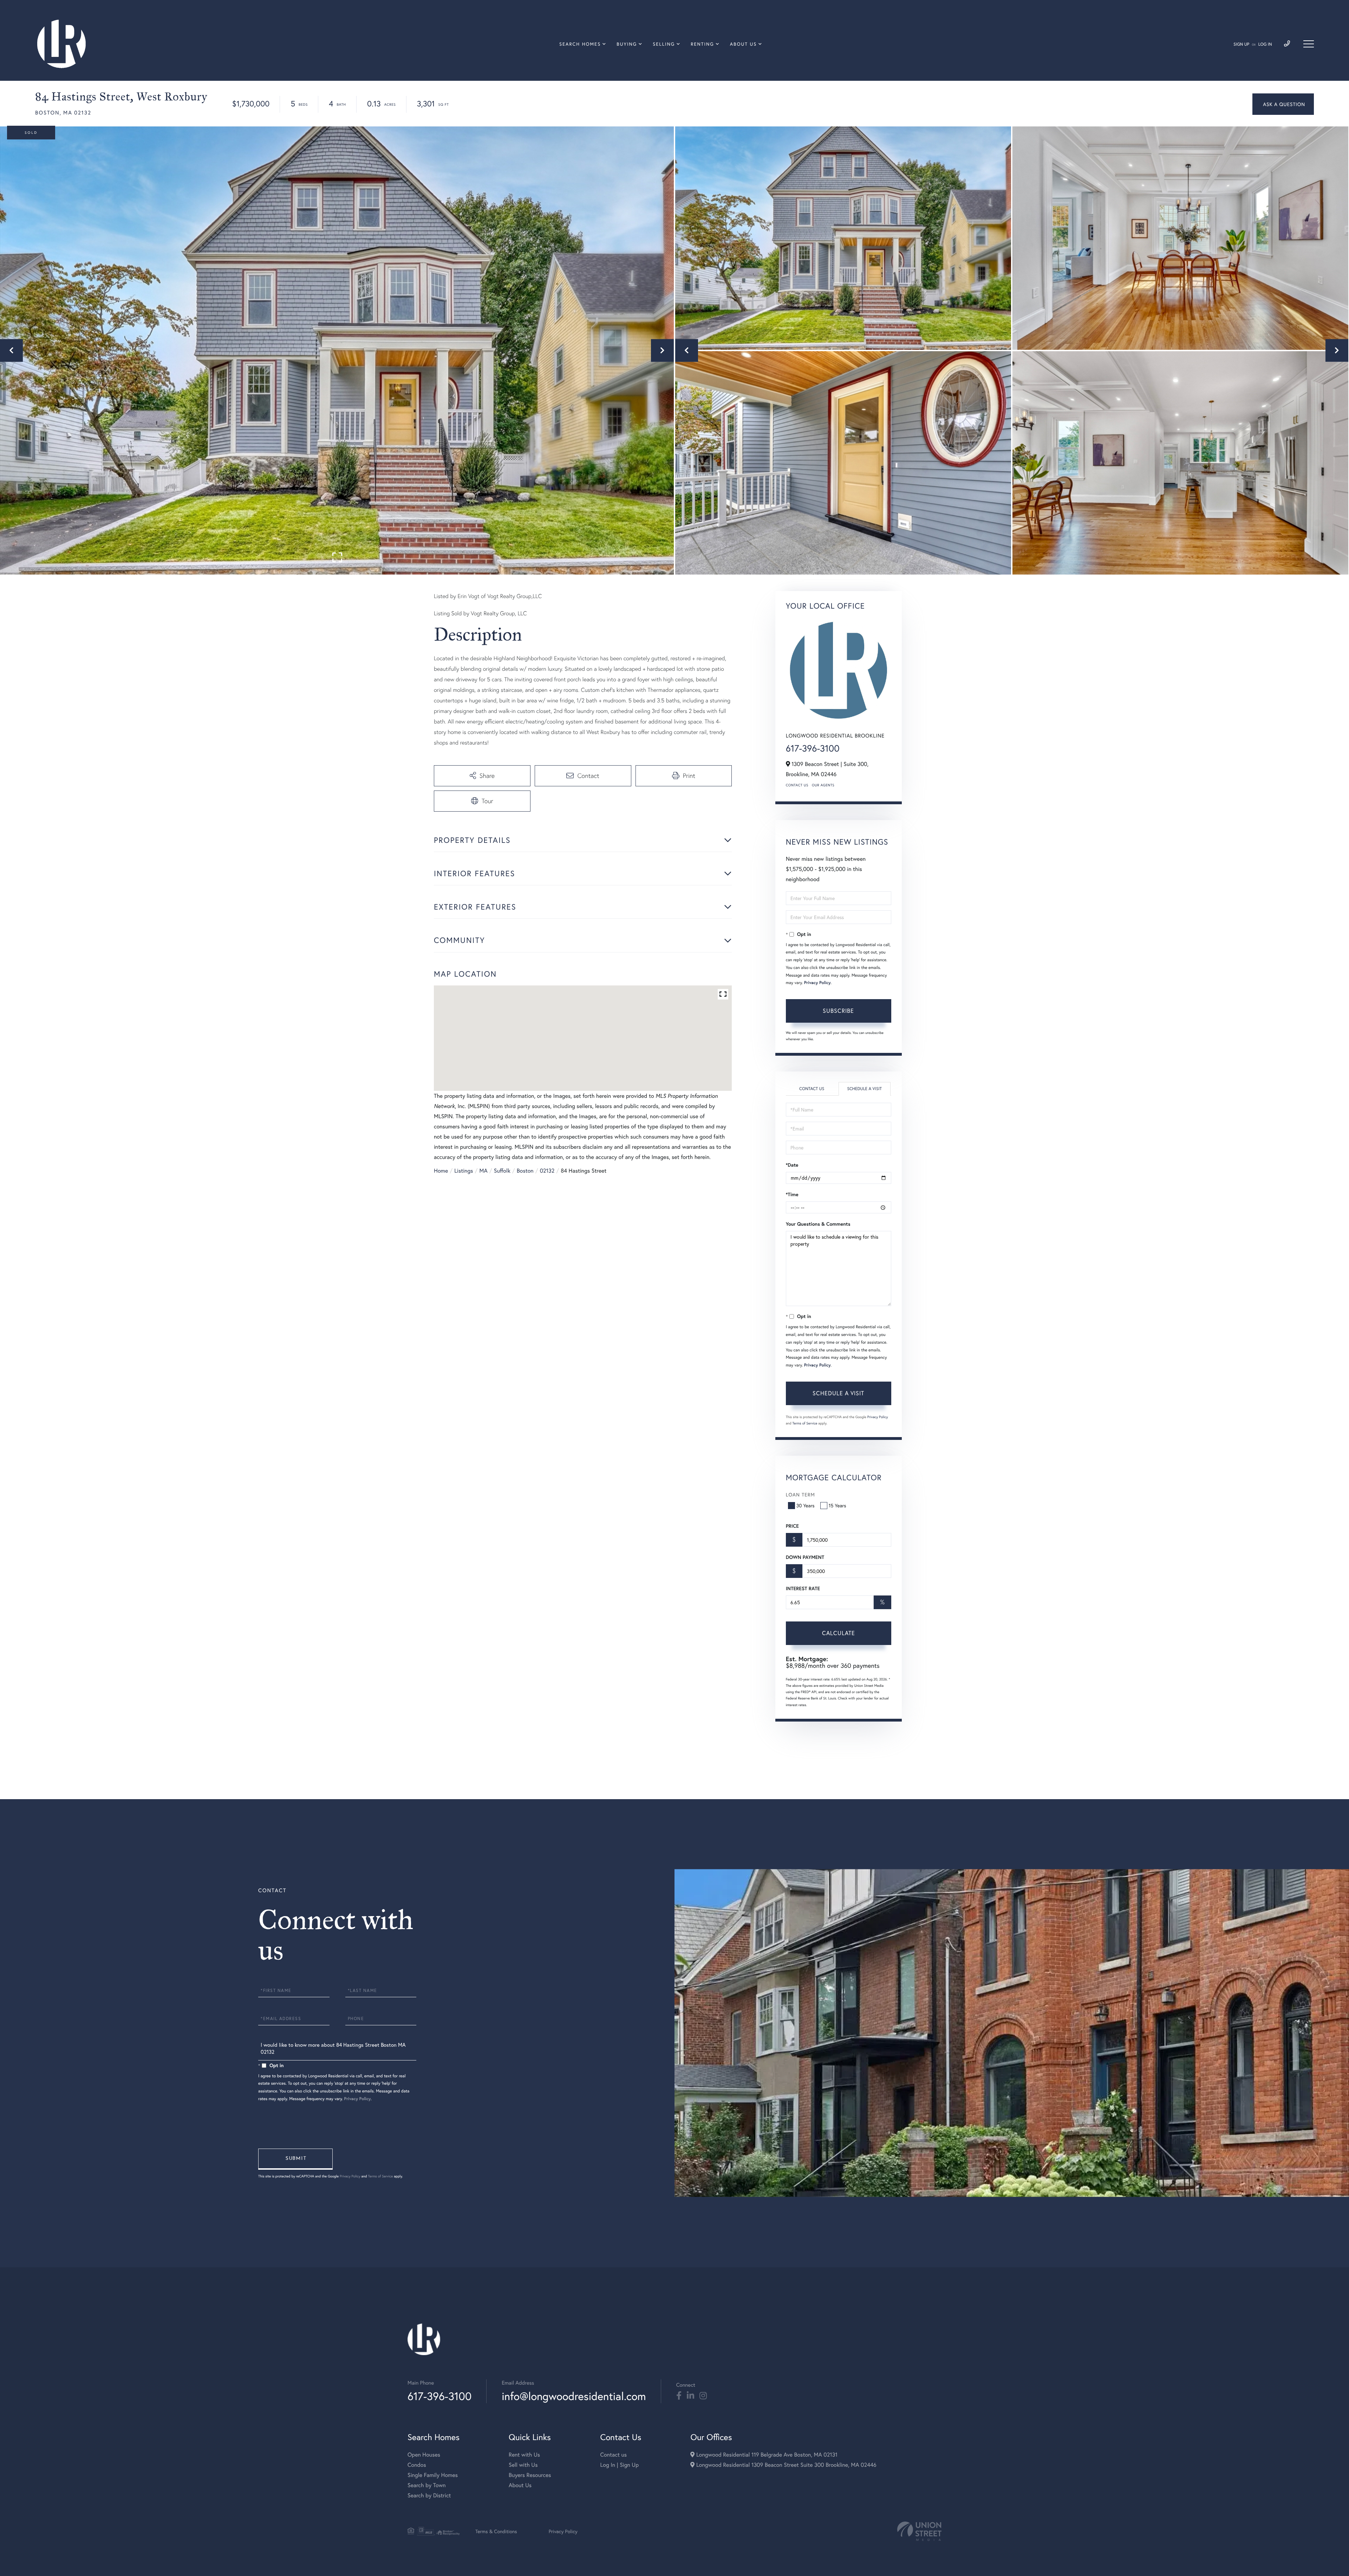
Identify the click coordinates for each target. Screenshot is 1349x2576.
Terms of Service (805, 1423)
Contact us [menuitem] (613, 2455)
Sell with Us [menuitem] (523, 2465)
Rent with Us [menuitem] (524, 2455)
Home (441, 1171)
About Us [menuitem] (744, 44)
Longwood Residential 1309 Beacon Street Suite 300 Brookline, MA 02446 (785, 2465)
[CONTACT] (1283, 104)
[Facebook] (679, 2396)
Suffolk (502, 1171)
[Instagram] (703, 2396)
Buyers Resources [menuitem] (530, 2475)
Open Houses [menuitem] (424, 2455)
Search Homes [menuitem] (580, 44)
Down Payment (805, 1557)
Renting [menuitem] (702, 44)
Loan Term (800, 1495)
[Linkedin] (690, 2396)
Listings (464, 1171)
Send (295, 2159)
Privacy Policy (817, 983)
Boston (525, 1171)
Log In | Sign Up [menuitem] (619, 2465)
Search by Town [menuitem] (427, 2485)
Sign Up (1241, 44)
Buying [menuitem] (627, 44)
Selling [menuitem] (664, 44)
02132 (547, 1171)
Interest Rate (803, 1588)
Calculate (839, 1633)
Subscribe (838, 1011)
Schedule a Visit (864, 1089)
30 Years (806, 1505)
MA (484, 1171)
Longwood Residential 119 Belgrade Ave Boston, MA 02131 (766, 2455)
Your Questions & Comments (818, 1224)
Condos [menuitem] (417, 2465)
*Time (792, 1194)
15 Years (838, 1505)
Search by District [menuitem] (429, 2495)
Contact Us (797, 785)
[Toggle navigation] (1309, 44)
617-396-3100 (813, 748)
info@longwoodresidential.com (574, 2396)
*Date (792, 1165)
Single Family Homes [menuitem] (433, 2475)
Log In (1265, 44)
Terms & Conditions (496, 2531)
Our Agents (823, 785)
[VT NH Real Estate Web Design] (919, 2531)
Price (792, 1526)
